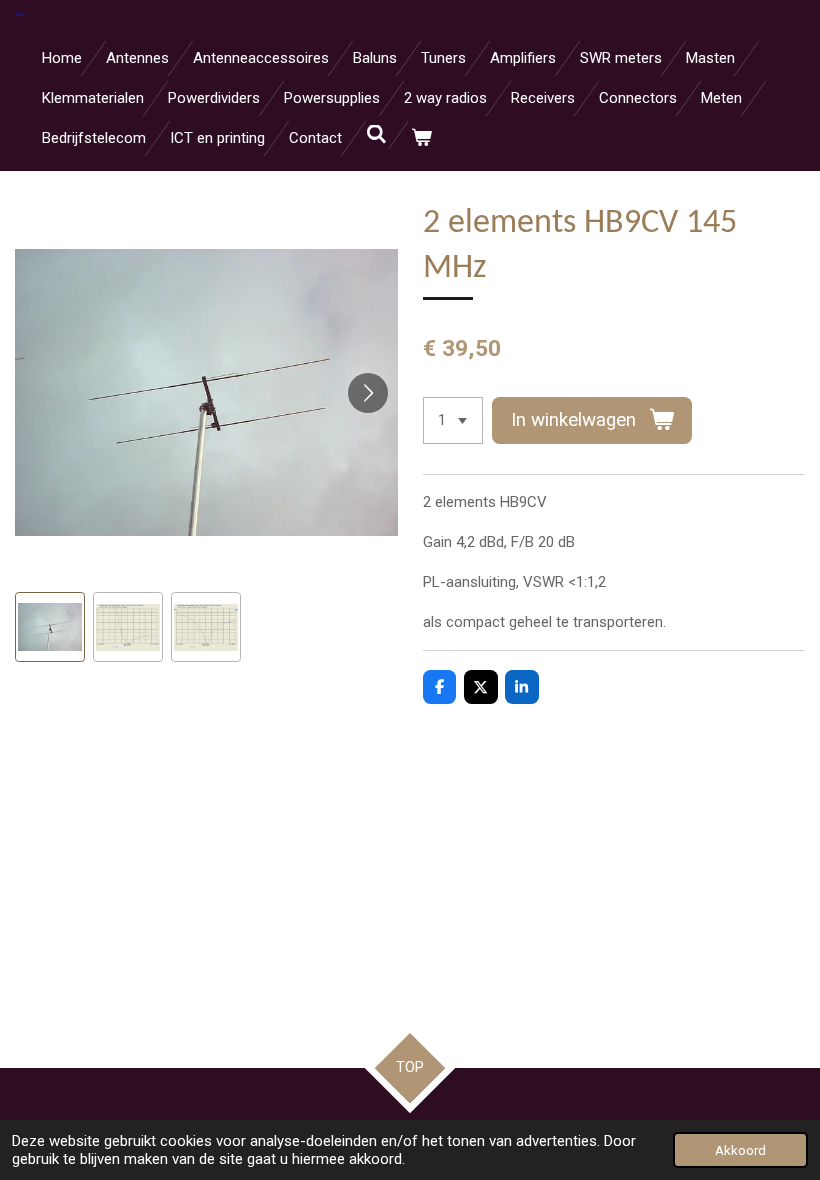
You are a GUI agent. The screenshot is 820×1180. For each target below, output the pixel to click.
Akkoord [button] (740, 1150)
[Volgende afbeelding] (368, 393)
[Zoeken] (376, 135)
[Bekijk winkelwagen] (421, 138)
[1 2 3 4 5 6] (453, 420)
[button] (50, 627)
